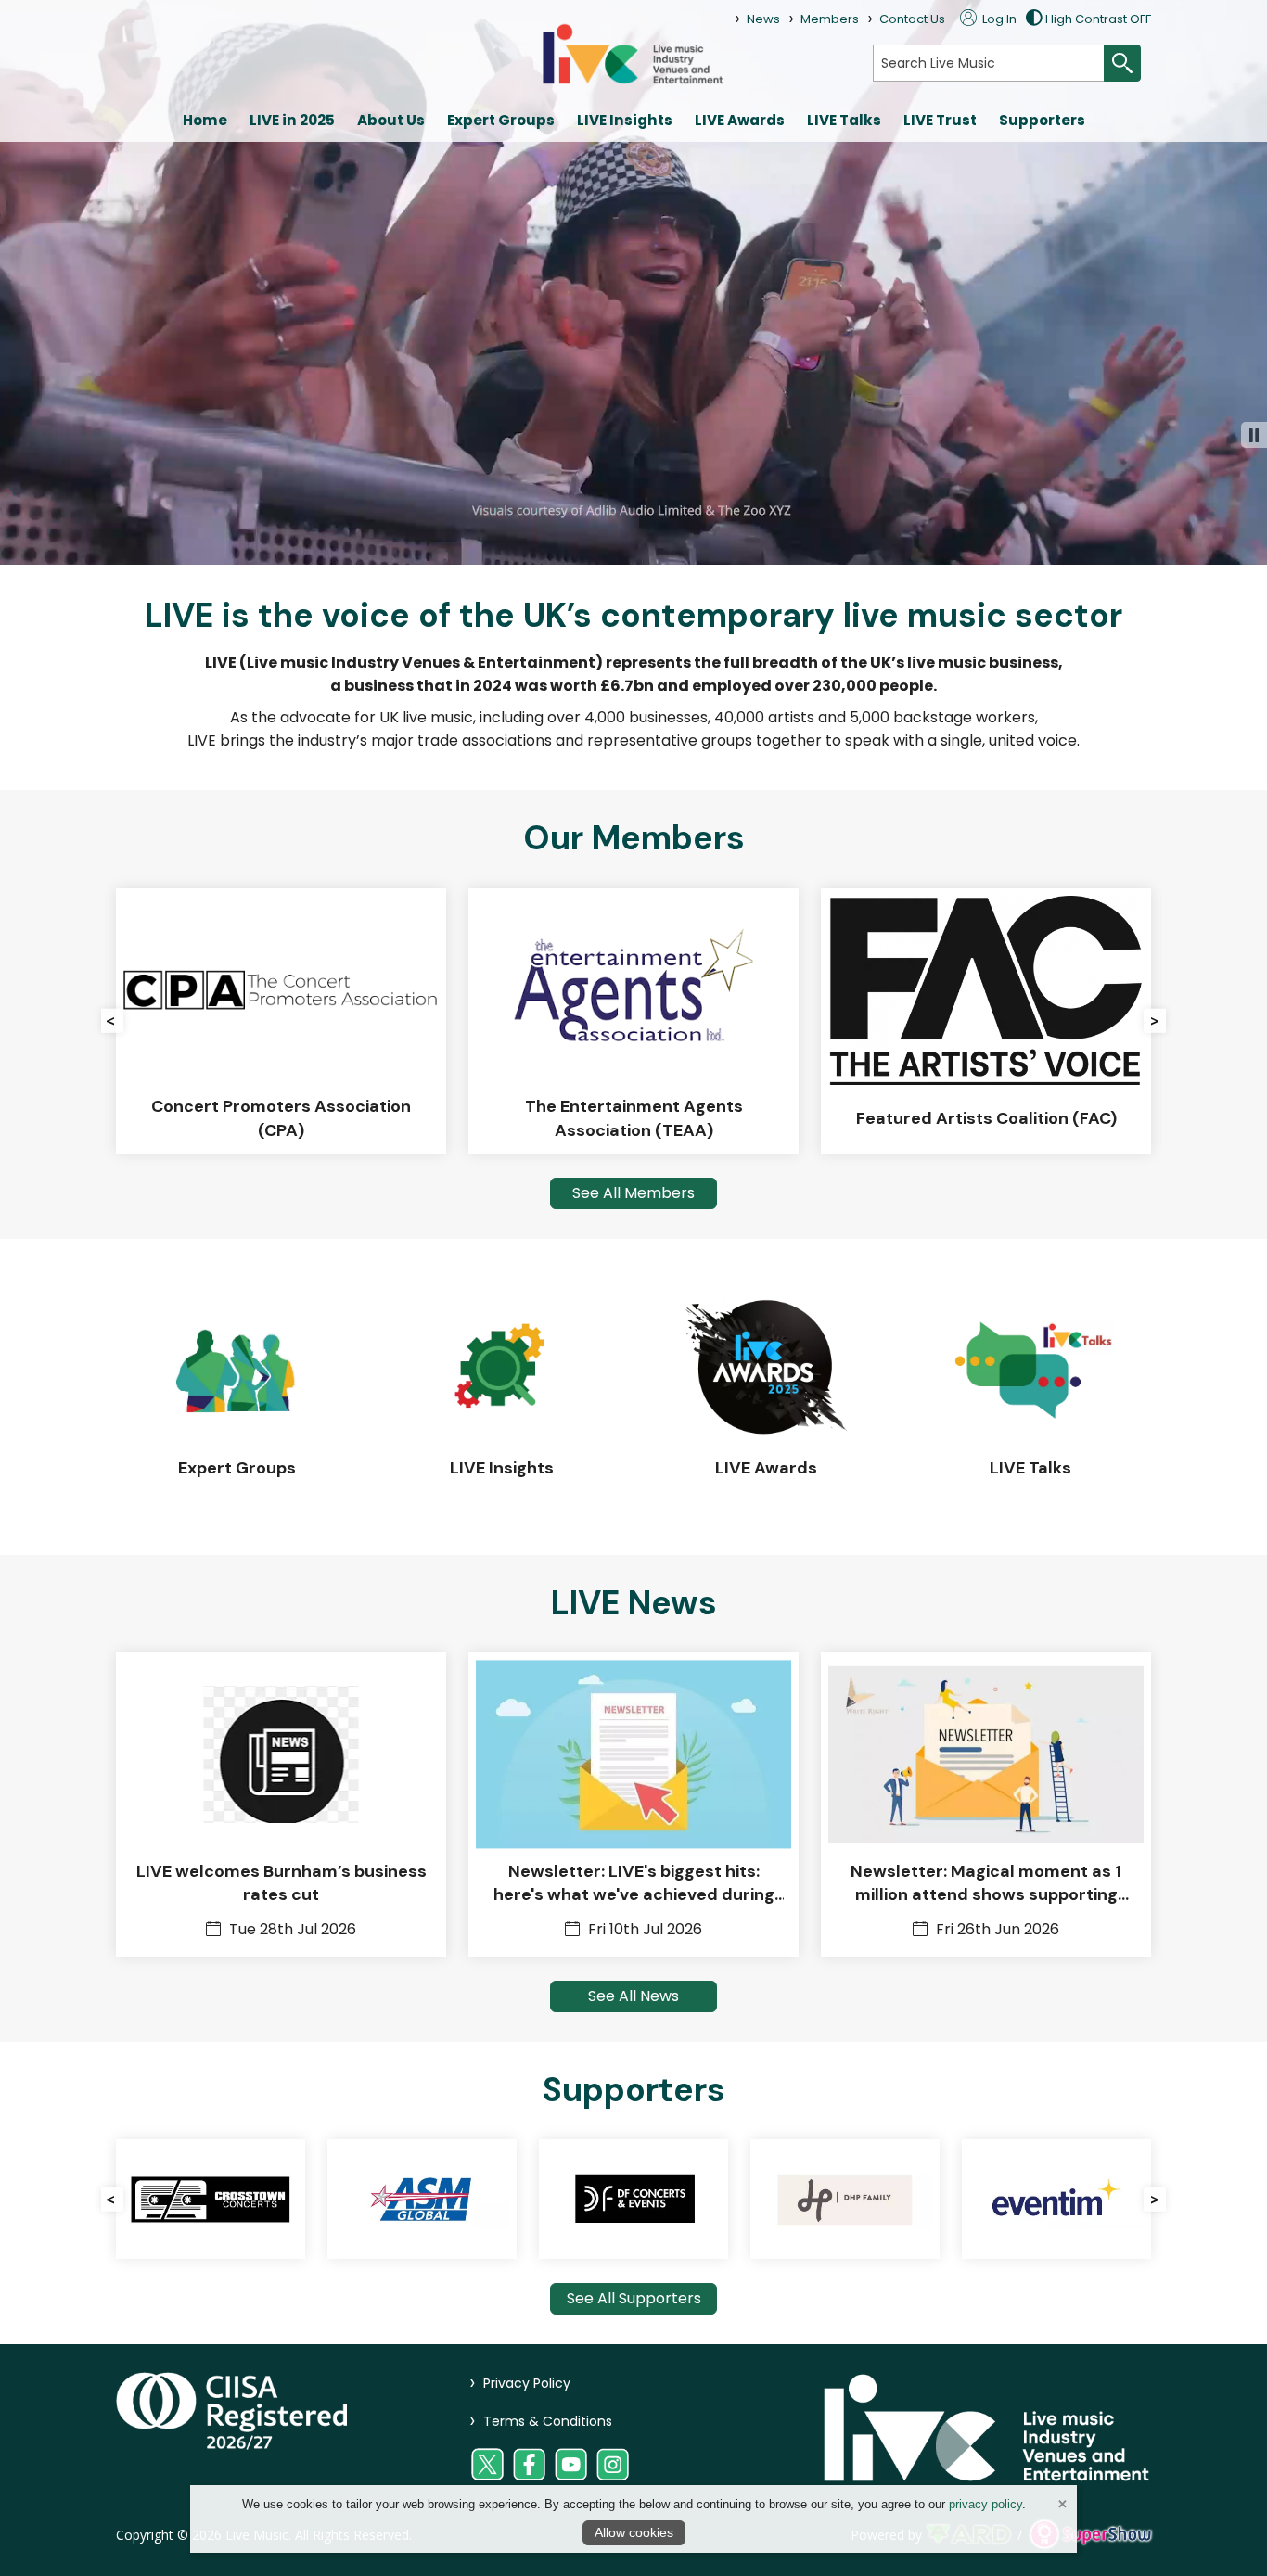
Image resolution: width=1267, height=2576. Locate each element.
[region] (633, 677)
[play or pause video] (1254, 435)
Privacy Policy (520, 2383)
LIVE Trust (940, 120)
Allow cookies (634, 2532)
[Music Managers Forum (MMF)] (1063, 1021)
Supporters (1042, 120)
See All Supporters (634, 2298)
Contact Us (912, 19)
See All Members (633, 1193)
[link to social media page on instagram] (613, 2464)
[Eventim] (979, 2199)
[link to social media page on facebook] (529, 2464)
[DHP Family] (768, 2199)
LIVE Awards (740, 120)
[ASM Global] (345, 2199)
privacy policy (985, 2504)
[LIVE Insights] (501, 1397)
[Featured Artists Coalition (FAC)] (710, 1021)
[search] (989, 63)
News (763, 19)
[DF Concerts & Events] (557, 2199)
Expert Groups (501, 120)
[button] (112, 1020)
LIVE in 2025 (292, 120)
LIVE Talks (844, 120)
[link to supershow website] (1090, 2535)
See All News (633, 1996)
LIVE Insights (625, 120)
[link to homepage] (633, 53)
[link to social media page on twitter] (487, 2464)
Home (205, 120)
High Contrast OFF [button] (1098, 19)
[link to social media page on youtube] (571, 2464)
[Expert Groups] (237, 1397)
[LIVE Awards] (766, 1397)
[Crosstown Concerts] (134, 2199)
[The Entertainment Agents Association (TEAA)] (358, 1021)
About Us (391, 120)
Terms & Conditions (541, 2421)
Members (830, 19)
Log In (998, 19)
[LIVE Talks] (1030, 1397)
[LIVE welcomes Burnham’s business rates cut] (281, 1804)
